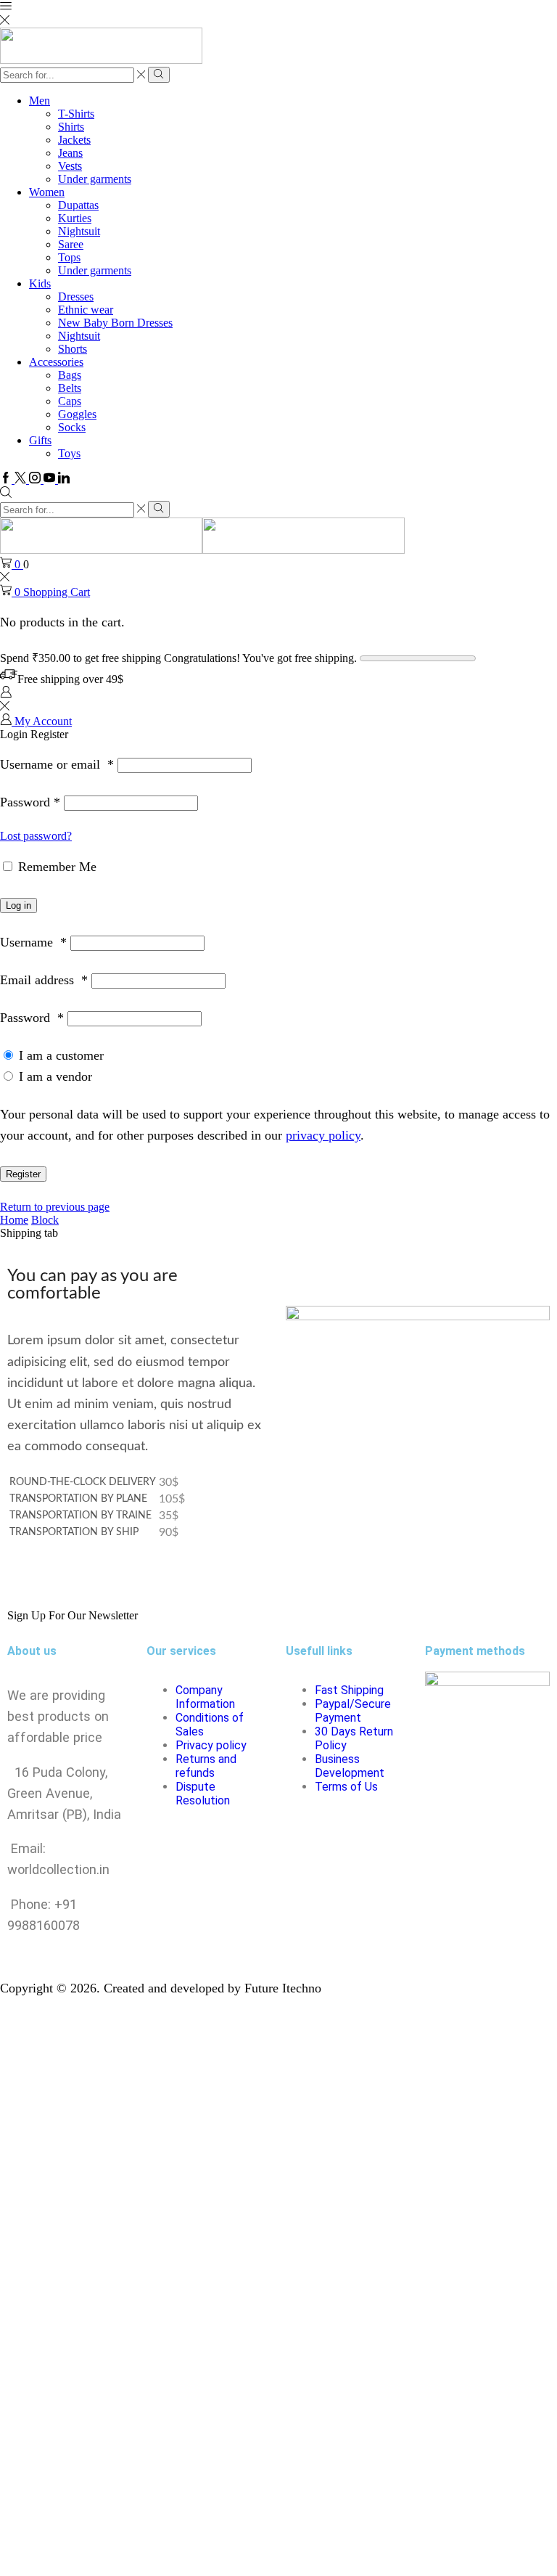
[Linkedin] (64, 479)
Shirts (71, 127)
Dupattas (78, 205)
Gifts (40, 440)
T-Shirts (76, 114)
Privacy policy (211, 1745)
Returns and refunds (206, 1766)
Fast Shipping (349, 1690)
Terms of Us (346, 1787)
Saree (71, 244)
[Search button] (158, 75)
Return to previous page (55, 1207)
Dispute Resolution (203, 1794)
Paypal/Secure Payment (353, 1711)
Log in (18, 905)
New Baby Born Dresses (115, 323)
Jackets (74, 140)
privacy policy (323, 1135)
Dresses (76, 297)
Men (40, 101)
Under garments (95, 179)
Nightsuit (79, 231)
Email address (44, 980)
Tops (69, 257)
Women (47, 192)
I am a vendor (54, 1076)
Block (45, 1220)
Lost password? (36, 836)
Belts (70, 388)
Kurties (75, 218)
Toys (69, 453)
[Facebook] (7, 479)
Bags (70, 375)
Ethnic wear (86, 310)
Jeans (70, 153)
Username (33, 942)
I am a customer (59, 1055)
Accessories (56, 362)
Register (23, 1174)
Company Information (205, 1697)
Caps (70, 401)
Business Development (350, 1766)
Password (30, 802)
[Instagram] (36, 479)
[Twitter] (22, 479)
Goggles (77, 414)
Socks (72, 427)
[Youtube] (51, 479)
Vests (70, 166)
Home (14, 1220)
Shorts (73, 349)
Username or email (57, 764)
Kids (40, 283)
